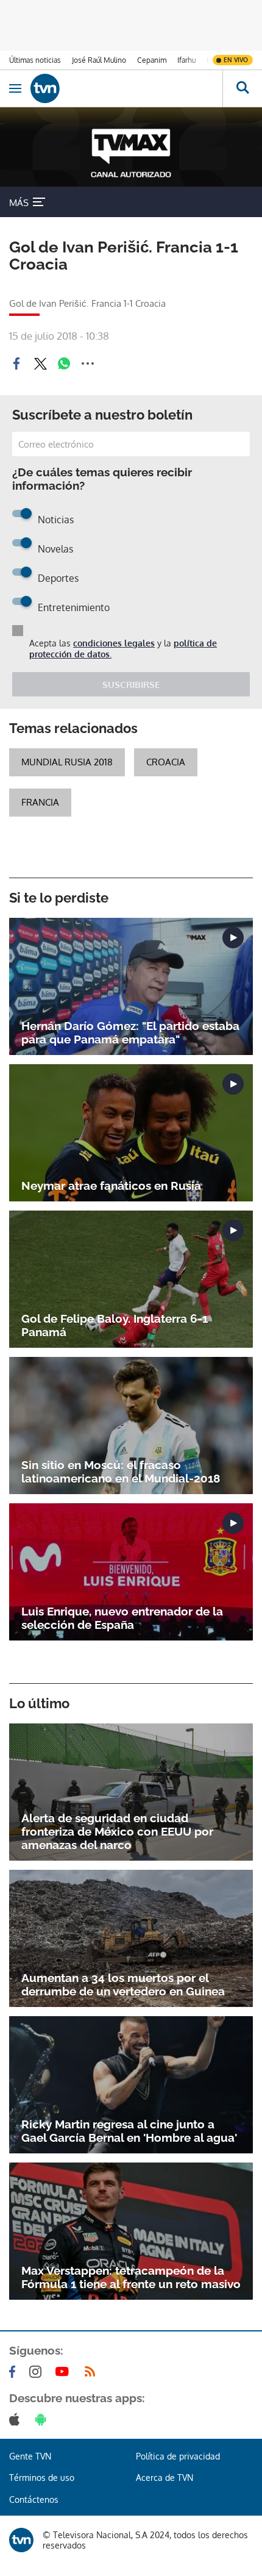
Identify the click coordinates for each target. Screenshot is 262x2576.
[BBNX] (21, 2540)
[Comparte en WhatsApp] (64, 363)
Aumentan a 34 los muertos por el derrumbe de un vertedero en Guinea (123, 1984)
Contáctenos (34, 2499)
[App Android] (43, 2419)
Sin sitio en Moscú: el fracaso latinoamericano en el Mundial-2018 (121, 1472)
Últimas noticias (35, 60)
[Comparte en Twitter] (40, 363)
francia (40, 802)
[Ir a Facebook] (15, 2372)
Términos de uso (42, 2478)
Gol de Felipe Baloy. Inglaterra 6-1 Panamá (115, 1325)
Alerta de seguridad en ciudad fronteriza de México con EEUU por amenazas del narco (117, 1831)
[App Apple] (17, 2419)
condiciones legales (114, 643)
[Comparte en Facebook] (16, 363)
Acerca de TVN (165, 2478)
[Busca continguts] (242, 88)
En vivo (236, 60)
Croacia (166, 762)
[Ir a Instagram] (38, 2372)
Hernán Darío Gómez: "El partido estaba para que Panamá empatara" (130, 1032)
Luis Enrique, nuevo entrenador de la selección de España (122, 1618)
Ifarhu (186, 60)
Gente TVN (30, 2456)
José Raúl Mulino (99, 60)
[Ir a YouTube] (65, 2372)
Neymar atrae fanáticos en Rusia (111, 1186)
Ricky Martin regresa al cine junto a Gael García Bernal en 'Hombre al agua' (129, 2131)
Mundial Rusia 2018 (67, 762)
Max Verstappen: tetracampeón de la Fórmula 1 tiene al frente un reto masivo (131, 2277)
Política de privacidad (178, 2456)
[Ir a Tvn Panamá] (126, 88)
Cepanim (152, 60)
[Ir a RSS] (93, 2372)
